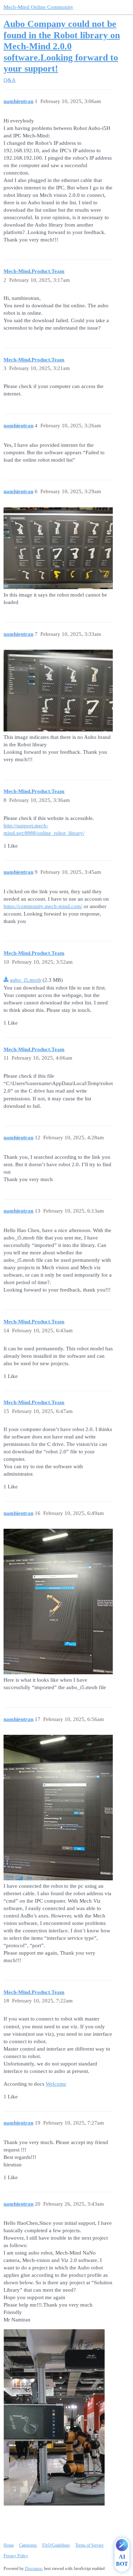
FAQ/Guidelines (56, 2545)
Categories (28, 2545)
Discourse (33, 2569)
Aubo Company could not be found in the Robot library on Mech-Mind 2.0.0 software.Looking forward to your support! (62, 46)
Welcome (56, 2084)
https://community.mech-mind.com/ (43, 906)
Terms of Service (89, 2545)
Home (9, 2545)
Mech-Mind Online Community (38, 7)
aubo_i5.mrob (26, 980)
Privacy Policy (16, 2556)
